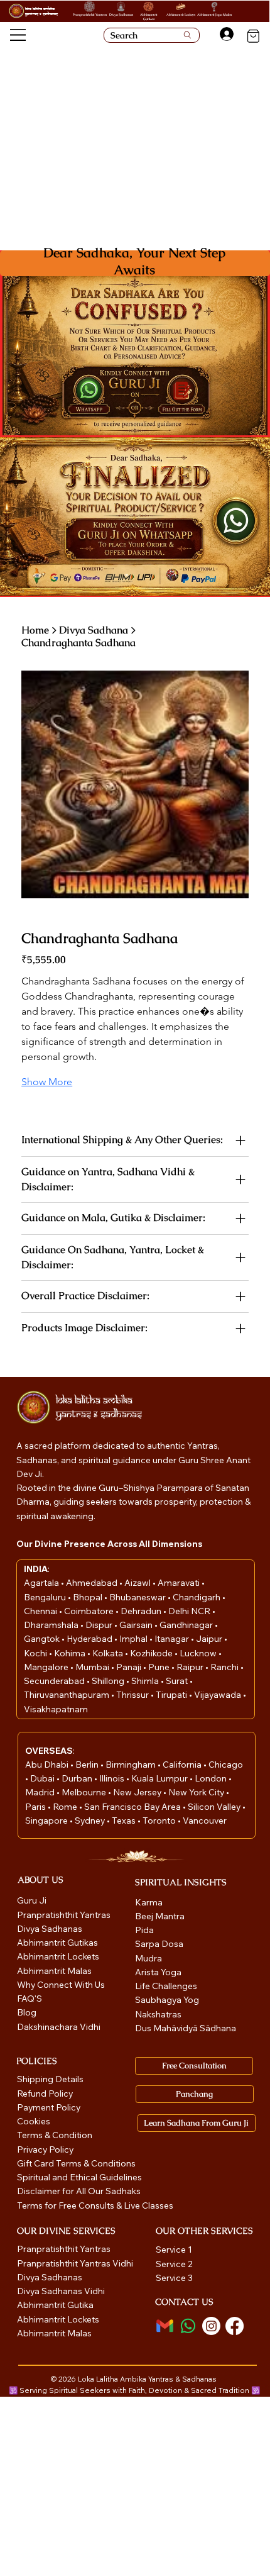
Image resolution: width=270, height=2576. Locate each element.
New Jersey (137, 1792)
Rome (66, 1807)
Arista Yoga (158, 1972)
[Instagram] (211, 2326)
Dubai (43, 1778)
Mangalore (47, 1667)
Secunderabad (55, 1681)
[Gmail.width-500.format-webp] (165, 2326)
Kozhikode (152, 1653)
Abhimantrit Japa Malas (214, 14)
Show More (47, 1082)
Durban (78, 1778)
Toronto (160, 1820)
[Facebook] (235, 2326)
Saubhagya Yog (167, 2000)
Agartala (42, 1583)
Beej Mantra (161, 1916)
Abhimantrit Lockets (181, 14)
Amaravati (180, 1583)
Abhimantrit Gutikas (149, 17)
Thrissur (133, 1695)
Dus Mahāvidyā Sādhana (186, 2028)
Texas (125, 1820)
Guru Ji (33, 1900)
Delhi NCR (189, 1611)
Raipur (191, 1667)
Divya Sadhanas (121, 14)
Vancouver (205, 1820)
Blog (27, 2012)
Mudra (148, 1958)
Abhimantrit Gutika (55, 2305)
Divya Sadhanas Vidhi (61, 2291)
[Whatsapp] (188, 2326)
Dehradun (142, 1611)
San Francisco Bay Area (132, 1807)
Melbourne (85, 1792)
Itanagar (173, 1639)
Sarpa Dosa (159, 1944)
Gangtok (43, 1639)
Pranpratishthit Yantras (90, 14)
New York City (196, 1792)
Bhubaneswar (138, 1597)
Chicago (226, 1765)
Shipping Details (50, 2079)
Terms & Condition (55, 2135)
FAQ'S (30, 1999)
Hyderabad (90, 1639)
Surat (178, 1681)
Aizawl (138, 1583)
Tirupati (172, 1695)
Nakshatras (158, 2014)
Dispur (100, 1625)
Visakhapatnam (56, 1709)
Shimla (146, 1681)
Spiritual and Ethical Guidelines (79, 2177)
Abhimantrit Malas (54, 1971)
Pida (144, 1930)
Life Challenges (167, 1986)
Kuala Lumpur (159, 1778)
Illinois (113, 1778)
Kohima (71, 1653)
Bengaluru (46, 1597)
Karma (150, 1902)
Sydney (91, 1820)
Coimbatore (90, 1611)
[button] (182, 391)
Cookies (34, 2121)
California (183, 1765)
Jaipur (210, 1639)
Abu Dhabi (47, 1765)
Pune (160, 1667)
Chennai (41, 1611)
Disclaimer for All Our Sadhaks (79, 2191)
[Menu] (19, 35)
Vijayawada (219, 1695)
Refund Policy (45, 2094)
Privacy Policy (45, 2149)
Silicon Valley (214, 1807)
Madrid (41, 1792)
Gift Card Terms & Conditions (76, 2163)
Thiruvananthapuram (67, 1695)
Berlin (88, 1765)
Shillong (109, 1681)
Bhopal (89, 1597)
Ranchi (225, 1667)
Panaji (130, 1667)
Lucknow (199, 1653)
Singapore (47, 1820)
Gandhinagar (187, 1625)
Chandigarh (197, 1597)
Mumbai (93, 1667)
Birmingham (132, 1765)
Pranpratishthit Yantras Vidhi (75, 2263)
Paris (36, 1807)
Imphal (134, 1639)
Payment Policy (49, 2107)
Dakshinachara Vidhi (59, 2027)
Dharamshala (52, 1625)
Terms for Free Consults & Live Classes (95, 2205)
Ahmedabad (93, 1583)
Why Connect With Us (61, 1985)
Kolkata (109, 1653)
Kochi (36, 1653)
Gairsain (137, 1625)
